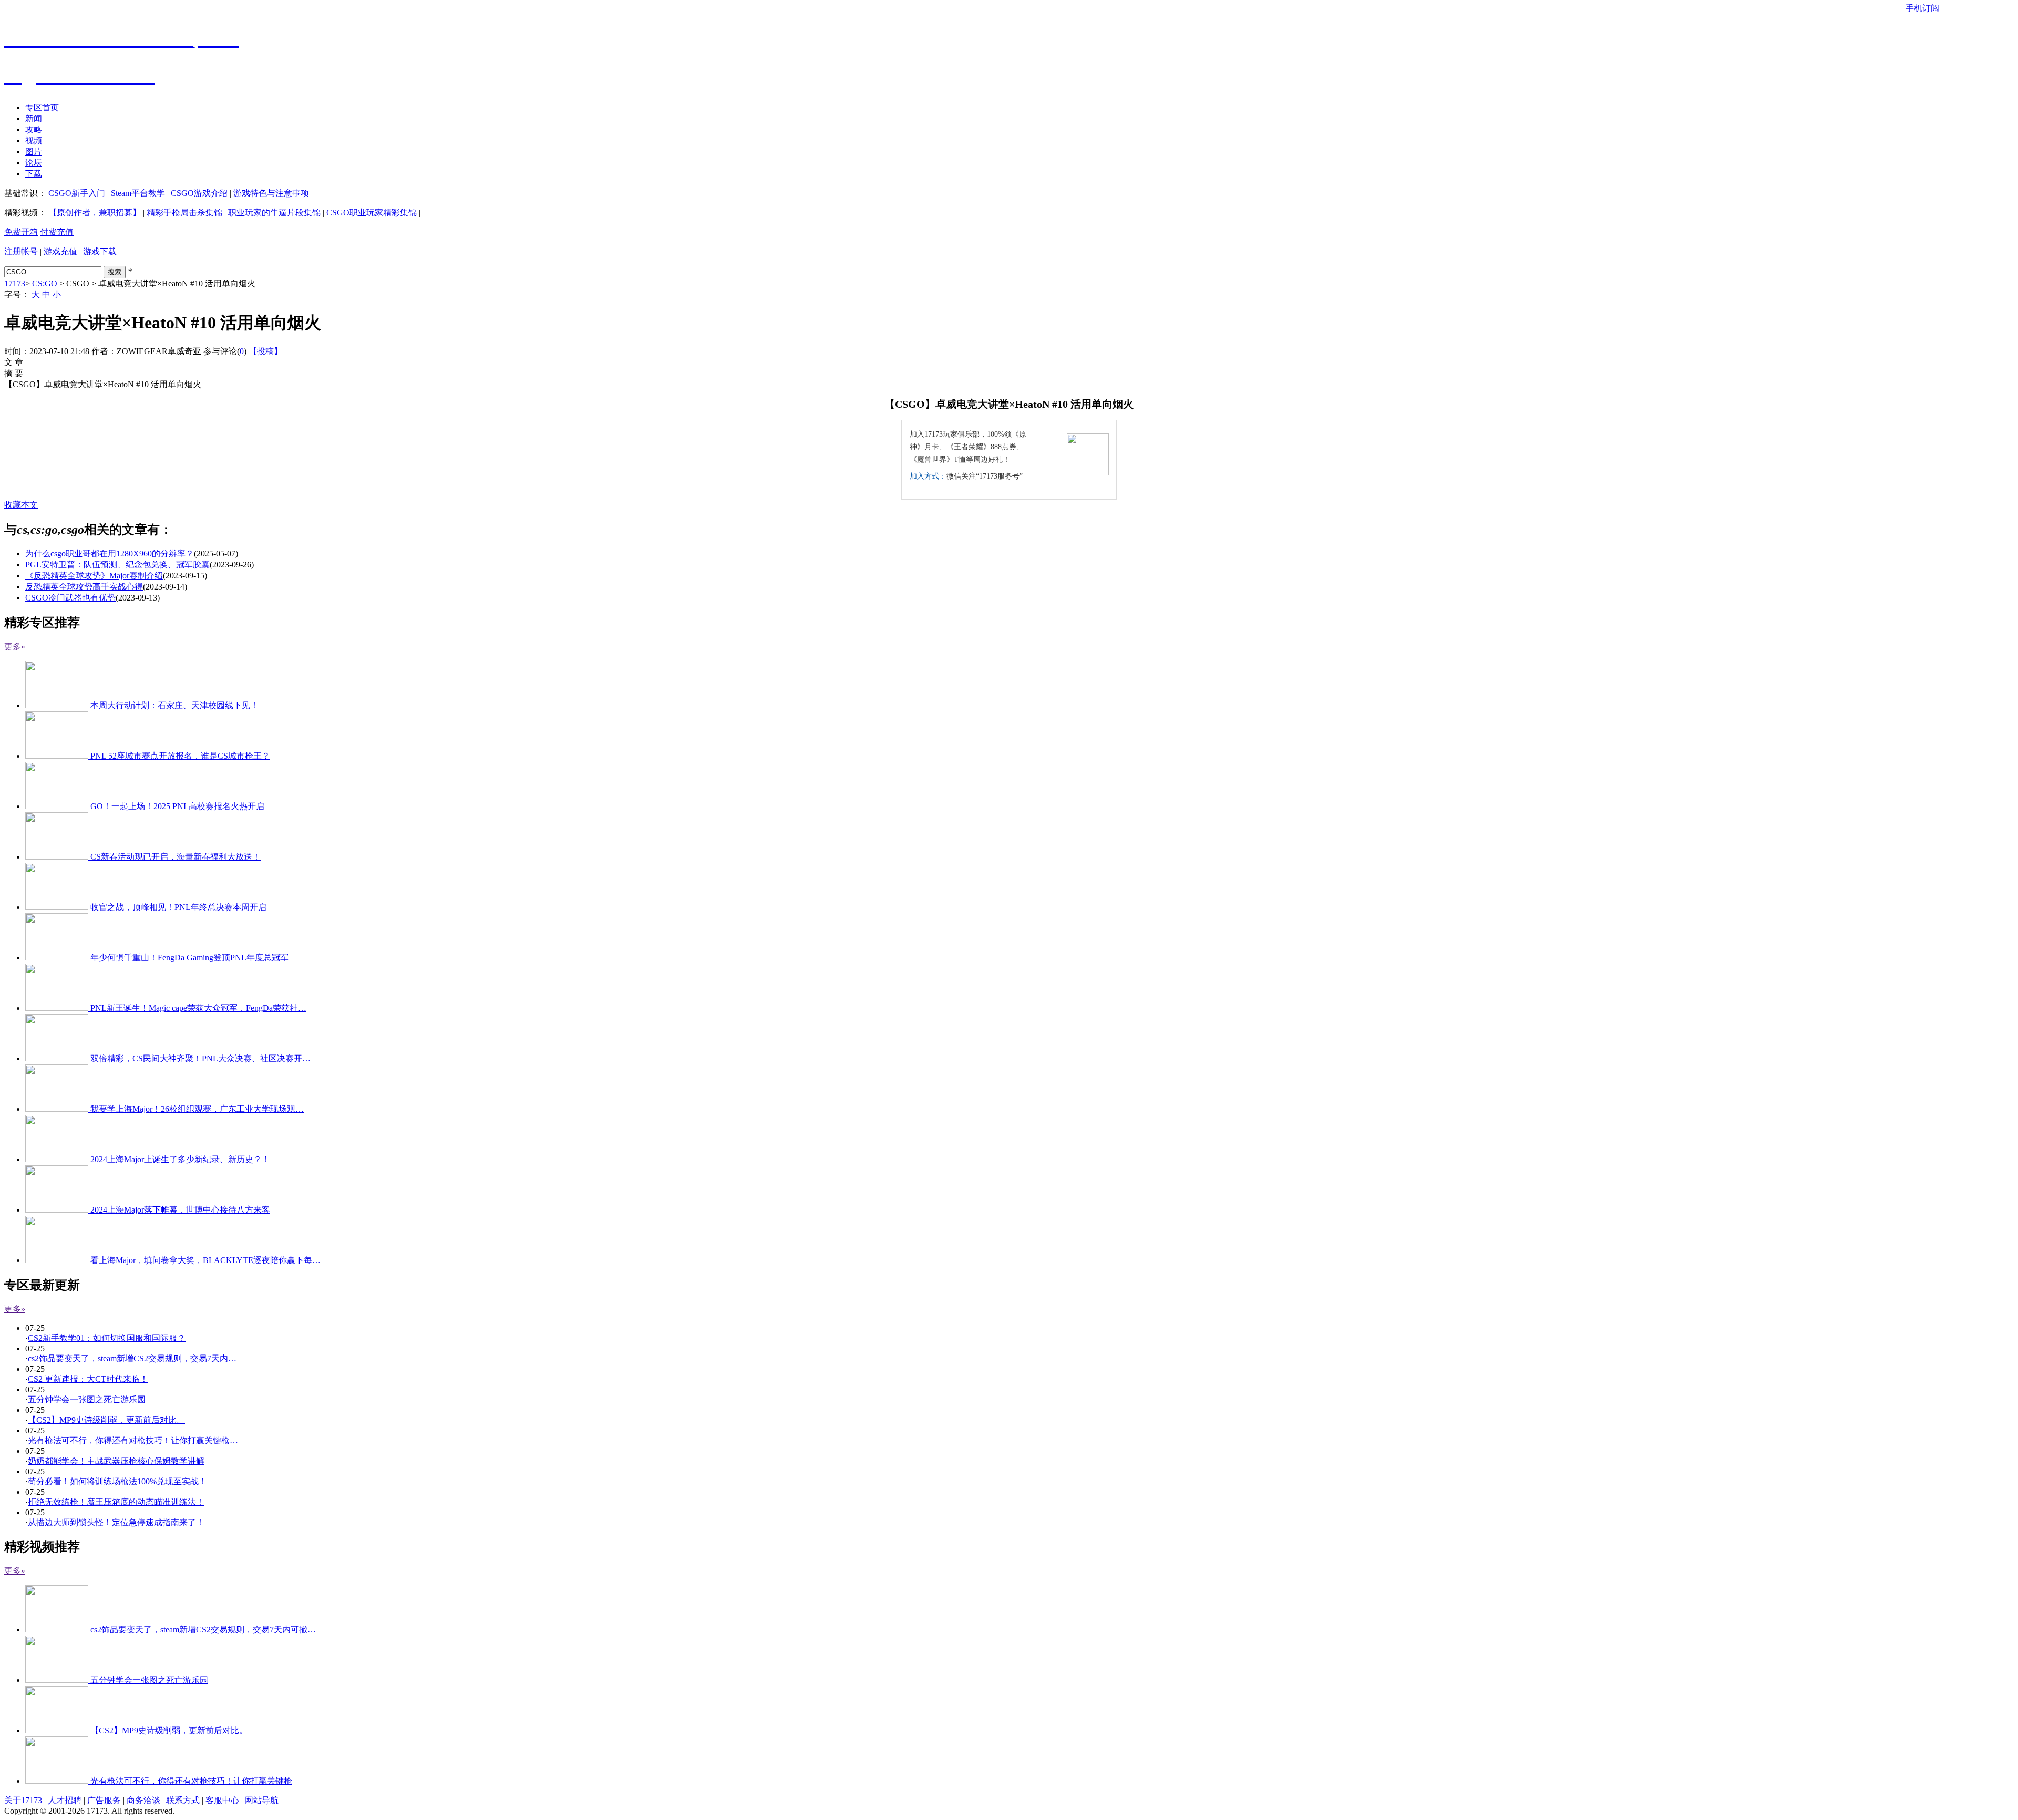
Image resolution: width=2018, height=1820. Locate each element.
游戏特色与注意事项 (271, 193)
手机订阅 (1922, 8)
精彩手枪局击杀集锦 (184, 213)
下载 (34, 174)
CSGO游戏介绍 (199, 193)
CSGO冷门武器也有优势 (70, 598)
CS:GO (45, 283)
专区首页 (42, 107)
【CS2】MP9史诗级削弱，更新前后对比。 (106, 1420)
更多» (15, 647)
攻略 (34, 130)
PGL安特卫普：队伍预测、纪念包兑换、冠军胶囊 (117, 565)
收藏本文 (21, 505)
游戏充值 (60, 251)
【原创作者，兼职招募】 (95, 213)
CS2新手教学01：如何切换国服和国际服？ (107, 1338)
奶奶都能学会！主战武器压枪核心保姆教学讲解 (116, 1461)
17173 (15, 283)
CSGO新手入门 (77, 193)
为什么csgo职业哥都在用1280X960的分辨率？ (110, 554)
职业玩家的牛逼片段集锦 (274, 213)
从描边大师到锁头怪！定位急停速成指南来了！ (116, 1522)
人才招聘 (65, 1800)
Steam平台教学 (138, 193)
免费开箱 (21, 232)
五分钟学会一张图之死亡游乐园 (87, 1399)
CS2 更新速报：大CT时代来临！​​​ (88, 1379)
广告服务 (104, 1800)
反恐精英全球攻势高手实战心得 (84, 587)
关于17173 (23, 1800)
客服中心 (222, 1800)
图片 (34, 152)
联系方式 (183, 1800)
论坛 (34, 163)
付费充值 (57, 232)
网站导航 (262, 1800)
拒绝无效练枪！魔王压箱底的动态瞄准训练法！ (116, 1502)
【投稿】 (265, 351)
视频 (34, 141)
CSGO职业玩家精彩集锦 (372, 213)
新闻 (34, 118)
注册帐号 (21, 251)
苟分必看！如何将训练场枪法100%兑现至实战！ (117, 1481)
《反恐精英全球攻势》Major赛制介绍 (94, 576)
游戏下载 (100, 251)
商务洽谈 (143, 1800)
